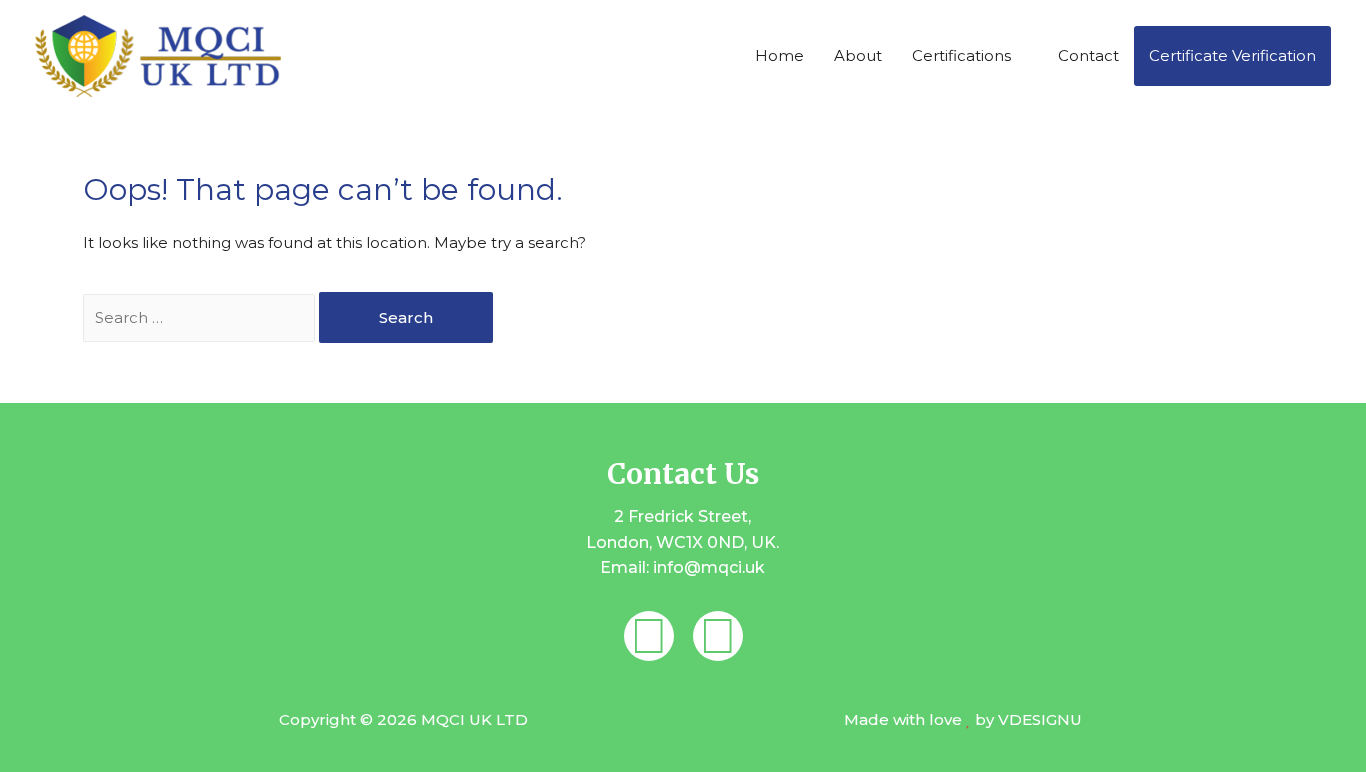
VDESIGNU (1040, 719)
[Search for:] (201, 317)
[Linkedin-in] (649, 636)
